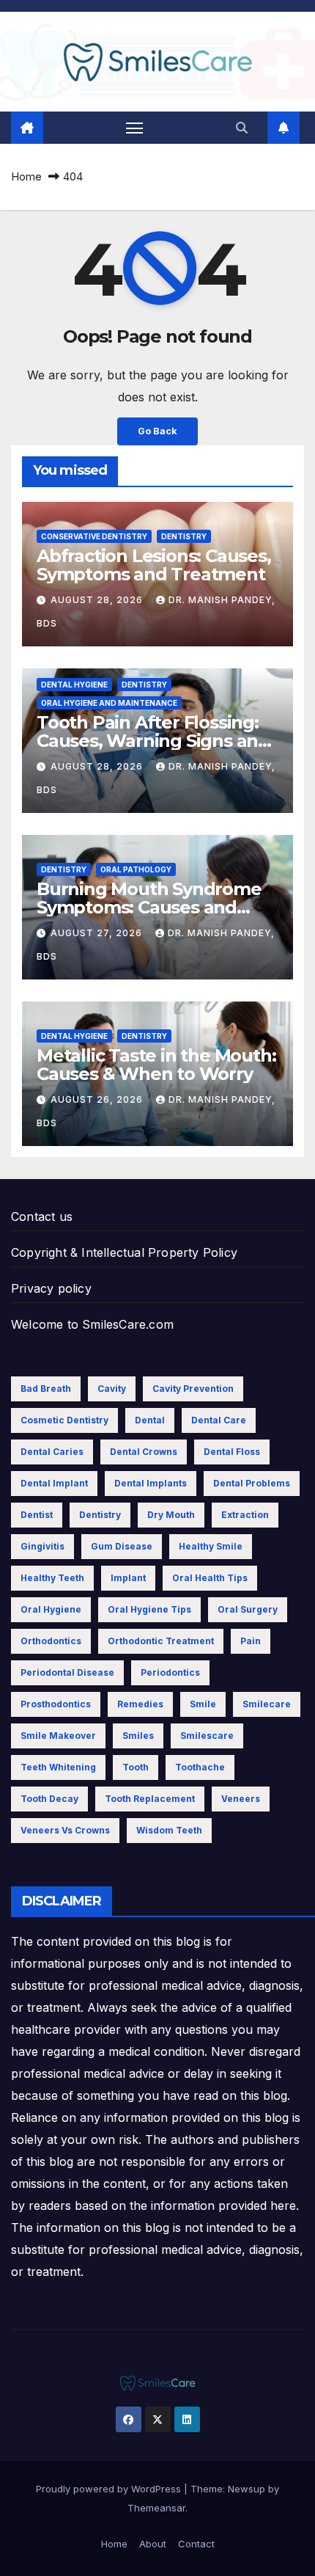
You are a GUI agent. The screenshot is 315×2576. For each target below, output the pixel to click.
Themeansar (156, 2508)
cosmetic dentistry (64, 1420)
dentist (37, 1515)
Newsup (247, 2489)
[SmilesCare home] (27, 128)
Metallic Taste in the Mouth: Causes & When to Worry (156, 1065)
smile (203, 1704)
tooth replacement (150, 1799)
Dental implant (54, 1483)
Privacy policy (51, 1288)
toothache (200, 1767)
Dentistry (184, 536)
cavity (112, 1389)
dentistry (100, 1515)
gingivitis (42, 1546)
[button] (242, 128)
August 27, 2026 (98, 933)
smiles (138, 1736)
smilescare (207, 1736)
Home (26, 176)
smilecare (267, 1704)
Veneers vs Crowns (65, 1830)
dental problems (252, 1483)
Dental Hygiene (74, 685)
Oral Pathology (136, 869)
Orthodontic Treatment (161, 1641)
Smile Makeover (58, 1736)
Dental (150, 1420)
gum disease (122, 1546)
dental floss (232, 1452)
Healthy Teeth (52, 1578)
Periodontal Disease (67, 1672)
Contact (196, 2544)
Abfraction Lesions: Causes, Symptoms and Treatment (154, 565)
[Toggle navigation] (135, 128)
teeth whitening (58, 1767)
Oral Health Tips (210, 1578)
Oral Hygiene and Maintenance (109, 703)
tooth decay (49, 1799)
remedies (140, 1704)
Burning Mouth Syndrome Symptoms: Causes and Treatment (149, 907)
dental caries (52, 1452)
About (153, 2544)
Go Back (157, 431)
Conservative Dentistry (94, 536)
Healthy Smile (211, 1546)
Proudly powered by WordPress (110, 2489)
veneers (241, 1799)
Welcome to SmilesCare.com (92, 1324)
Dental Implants (151, 1483)
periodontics (170, 1672)
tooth (136, 1767)
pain (251, 1641)
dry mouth (171, 1515)
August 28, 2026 (98, 600)
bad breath (46, 1389)
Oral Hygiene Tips (149, 1609)
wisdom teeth (169, 1830)
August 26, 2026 (98, 1099)
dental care (219, 1420)
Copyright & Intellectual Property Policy (124, 1252)
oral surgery (248, 1609)
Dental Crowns (144, 1452)
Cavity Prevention (193, 1389)
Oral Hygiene (51, 1609)
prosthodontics (56, 1704)
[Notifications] (283, 128)
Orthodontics (51, 1641)
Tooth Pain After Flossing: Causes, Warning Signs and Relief (153, 741)
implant (128, 1578)
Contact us (42, 1216)
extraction (245, 1515)
